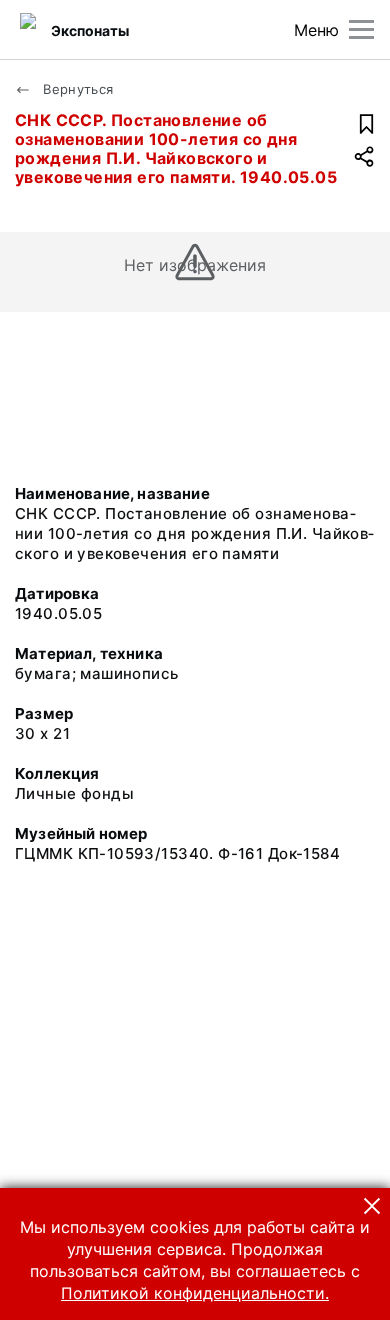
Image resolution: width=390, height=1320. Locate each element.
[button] (372, 1206)
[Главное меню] (361, 29)
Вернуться (76, 89)
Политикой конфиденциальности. (195, 1293)
